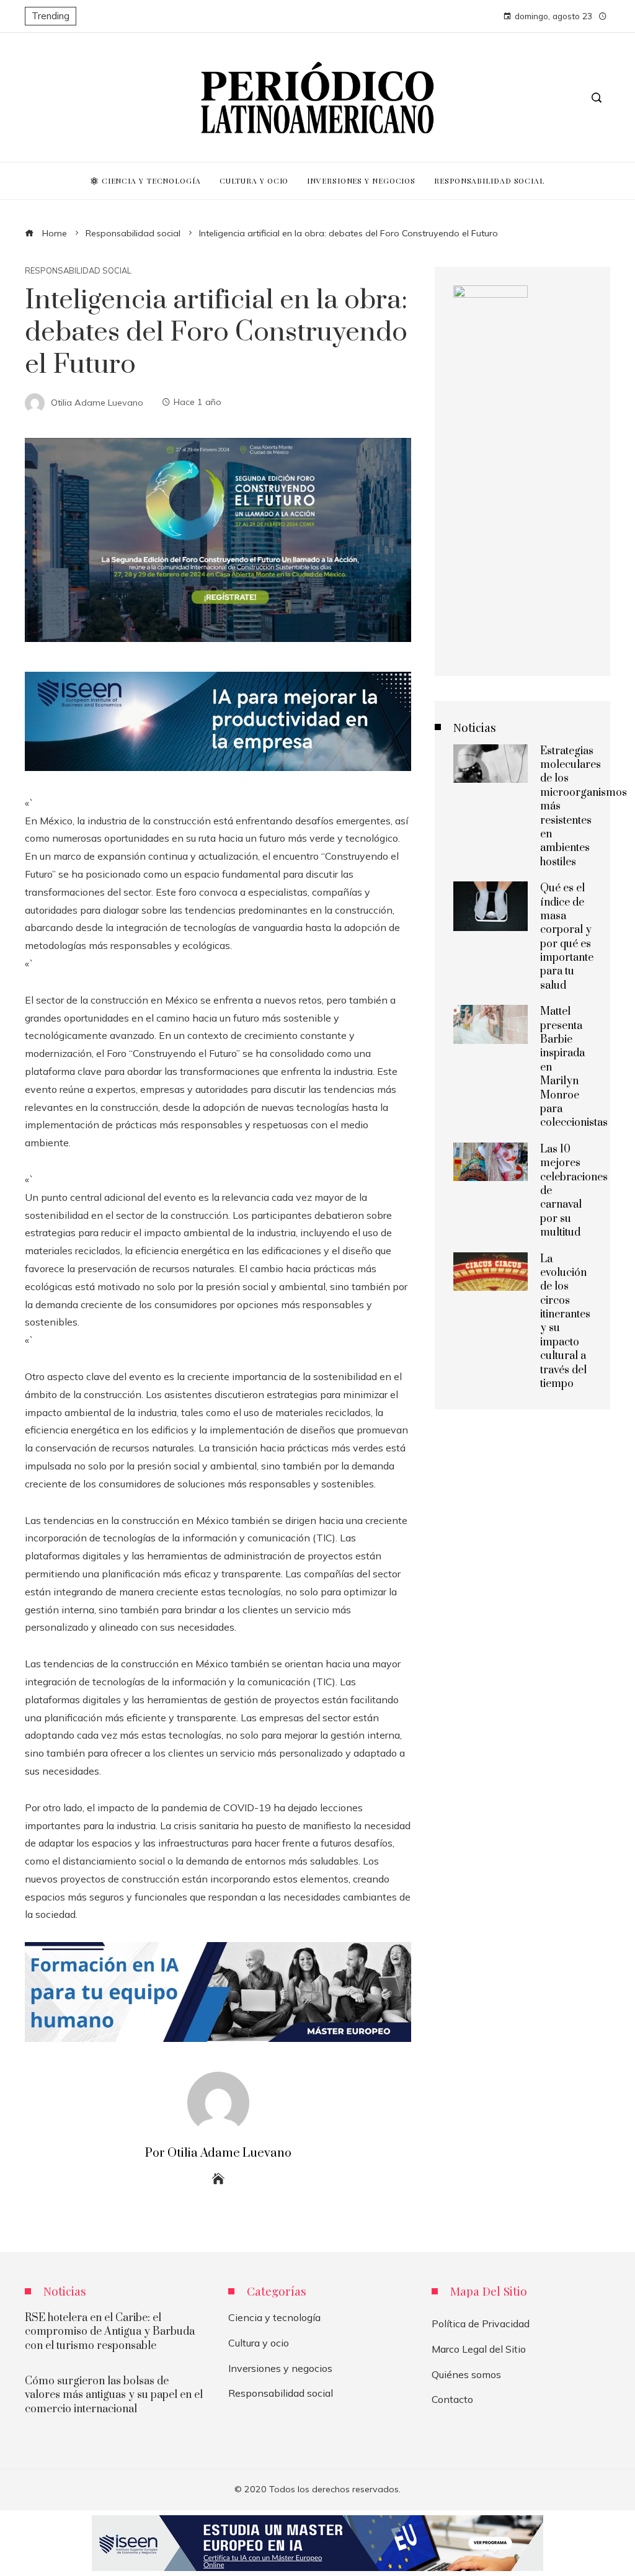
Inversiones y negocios (280, 2368)
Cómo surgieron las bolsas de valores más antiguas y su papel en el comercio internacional (114, 2395)
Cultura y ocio (259, 2343)
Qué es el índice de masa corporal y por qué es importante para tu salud (567, 937)
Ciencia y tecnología (274, 2317)
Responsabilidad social (78, 271)
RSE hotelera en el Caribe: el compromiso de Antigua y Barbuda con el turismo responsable (110, 2332)
